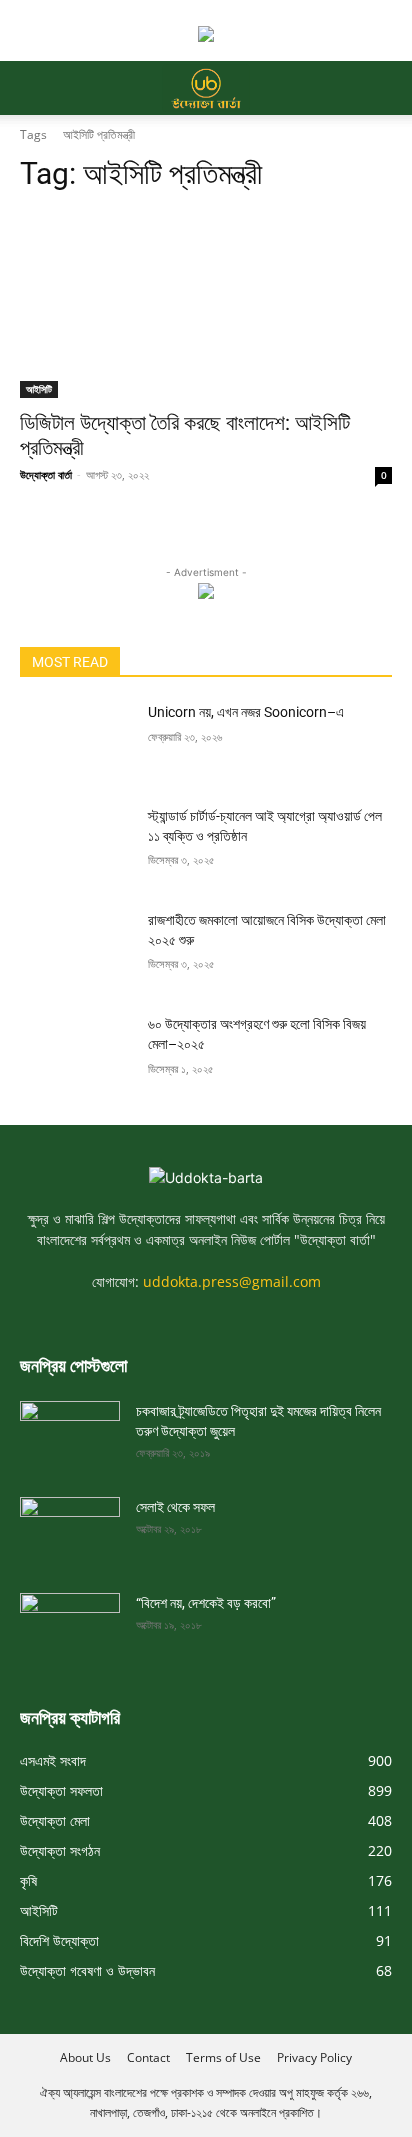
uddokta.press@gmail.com (232, 1281)
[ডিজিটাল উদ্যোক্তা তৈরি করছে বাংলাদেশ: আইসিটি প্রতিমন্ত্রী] (206, 305)
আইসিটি (39, 389)
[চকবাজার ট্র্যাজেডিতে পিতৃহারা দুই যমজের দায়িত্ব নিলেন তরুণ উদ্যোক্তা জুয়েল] (70, 1429)
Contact (148, 2057)
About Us (85, 2057)
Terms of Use (223, 2057)
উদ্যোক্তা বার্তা (46, 474)
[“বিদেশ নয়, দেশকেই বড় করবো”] (70, 1621)
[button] (34, 88)
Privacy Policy (314, 2057)
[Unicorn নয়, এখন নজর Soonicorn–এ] (76, 742)
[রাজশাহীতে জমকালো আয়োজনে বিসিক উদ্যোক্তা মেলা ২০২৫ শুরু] (76, 950)
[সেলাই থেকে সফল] (70, 1525)
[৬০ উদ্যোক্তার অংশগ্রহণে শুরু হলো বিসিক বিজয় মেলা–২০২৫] (76, 1054)
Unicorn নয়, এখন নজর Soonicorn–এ (246, 712)
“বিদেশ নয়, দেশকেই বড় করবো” (206, 1603)
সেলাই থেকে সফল (175, 1507)
